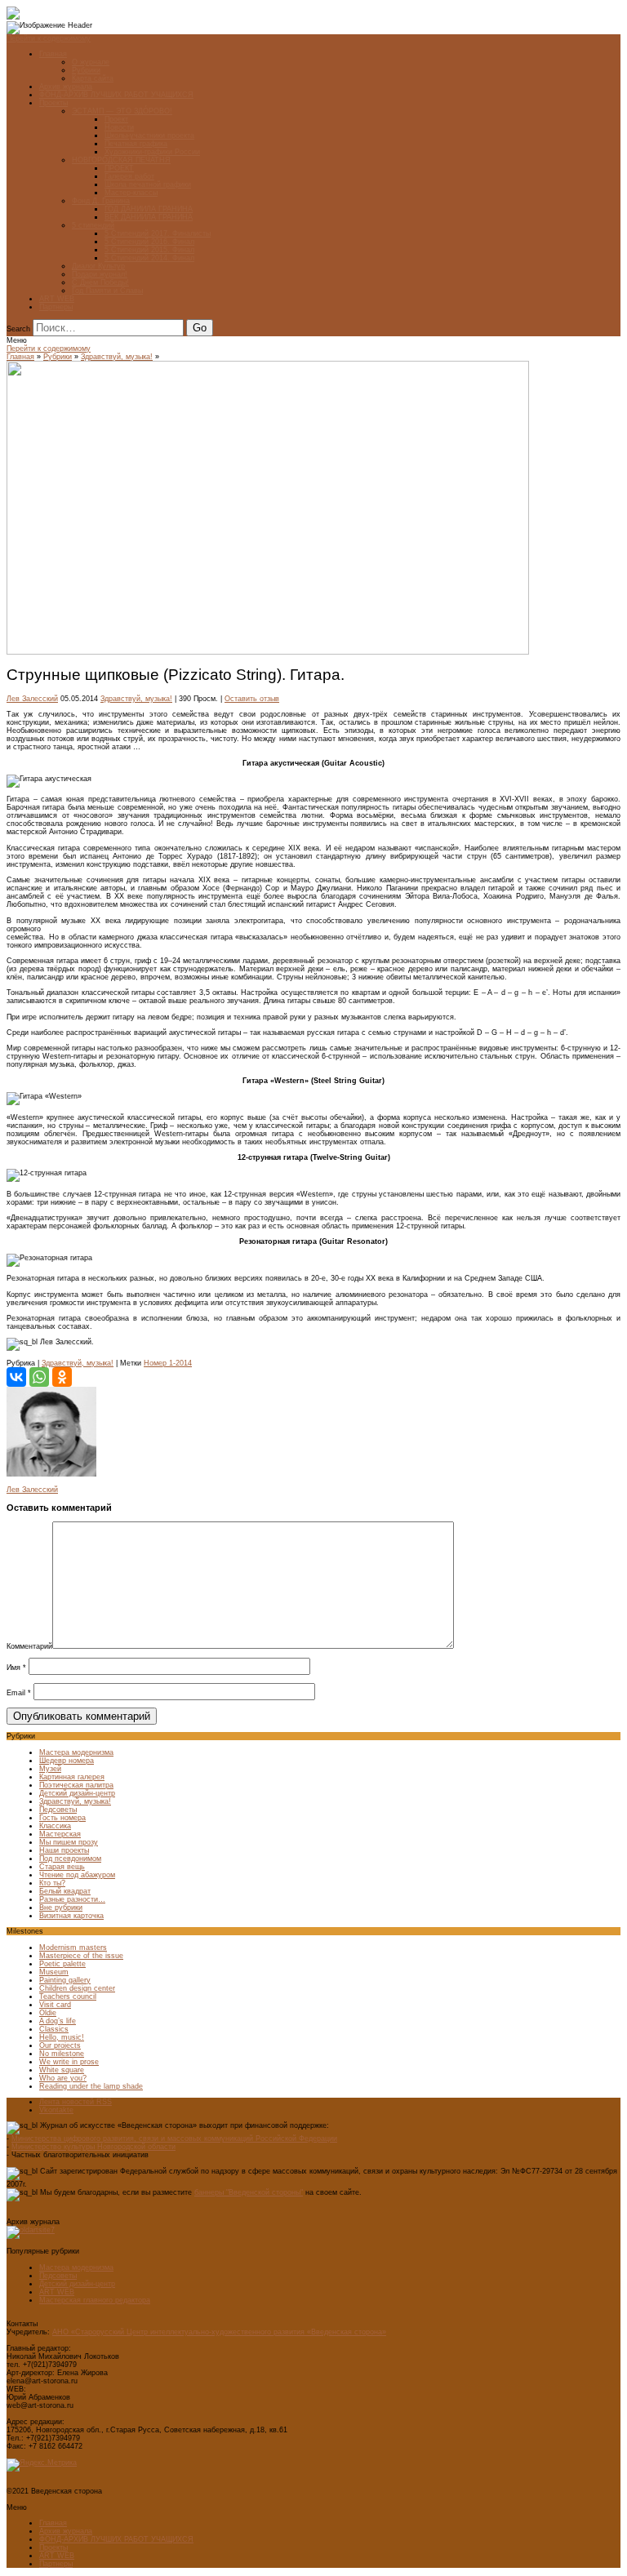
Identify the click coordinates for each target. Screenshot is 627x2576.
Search (18, 329)
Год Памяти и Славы (107, 291)
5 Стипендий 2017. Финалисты (158, 233)
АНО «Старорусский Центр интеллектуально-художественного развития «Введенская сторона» (219, 2332)
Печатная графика (136, 144)
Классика (55, 1826)
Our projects (60, 2045)
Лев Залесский (32, 699)
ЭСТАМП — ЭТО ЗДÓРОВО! (122, 111)
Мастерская (60, 1834)
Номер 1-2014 (168, 1363)
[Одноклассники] (62, 1377)
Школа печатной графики (148, 184)
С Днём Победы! (100, 282)
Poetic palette (62, 1964)
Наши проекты (64, 1850)
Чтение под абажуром (77, 1875)
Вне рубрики (61, 1908)
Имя (16, 1668)
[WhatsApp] (39, 1377)
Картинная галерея (72, 1777)
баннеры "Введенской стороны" (249, 2192)
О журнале (91, 62)
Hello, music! (62, 2037)
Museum (54, 1972)
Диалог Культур (98, 266)
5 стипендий (93, 225)
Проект (116, 119)
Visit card (55, 2005)
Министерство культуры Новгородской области (93, 2147)
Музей (50, 1769)
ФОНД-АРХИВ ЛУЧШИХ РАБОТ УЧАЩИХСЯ (116, 95)
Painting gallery (65, 1980)
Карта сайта (93, 78)
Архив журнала (66, 87)
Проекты (53, 103)
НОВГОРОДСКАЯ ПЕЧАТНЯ (121, 160)
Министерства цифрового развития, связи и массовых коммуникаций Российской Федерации (174, 2139)
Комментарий (29, 1646)
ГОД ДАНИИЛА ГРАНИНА (149, 209)
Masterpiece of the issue (81, 1956)
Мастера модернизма (76, 1752)
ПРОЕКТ (119, 168)
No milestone (62, 2054)
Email (19, 1693)
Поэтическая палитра (76, 1785)
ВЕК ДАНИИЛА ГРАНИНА (149, 217)
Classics (54, 2029)
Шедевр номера (67, 1761)
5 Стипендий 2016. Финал (149, 242)
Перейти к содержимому (49, 38)
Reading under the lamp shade (91, 2086)
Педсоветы (58, 1810)
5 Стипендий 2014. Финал (149, 258)
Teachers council (68, 1996)
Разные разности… (72, 1899)
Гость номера (62, 1818)
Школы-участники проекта (149, 135)
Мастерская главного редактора (95, 2300)
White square (62, 2070)
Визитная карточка (71, 1916)
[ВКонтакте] (16, 1377)
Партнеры (56, 307)
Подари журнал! (100, 274)
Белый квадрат (65, 1891)
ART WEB (57, 299)
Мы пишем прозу (69, 1842)
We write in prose (69, 2062)
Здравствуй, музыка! (117, 357)
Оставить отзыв (252, 699)
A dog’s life (58, 2021)
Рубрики (86, 70)
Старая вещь (62, 1867)
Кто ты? (52, 1883)
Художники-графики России (152, 152)
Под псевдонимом (70, 1859)
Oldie (48, 2013)
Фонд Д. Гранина (101, 201)
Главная (53, 54)
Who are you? (63, 2078)
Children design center (77, 1988)
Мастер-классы (131, 193)
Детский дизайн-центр (77, 1793)
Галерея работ (129, 176)
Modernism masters (73, 1948)
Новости (119, 127)
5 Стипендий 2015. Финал (149, 250)
